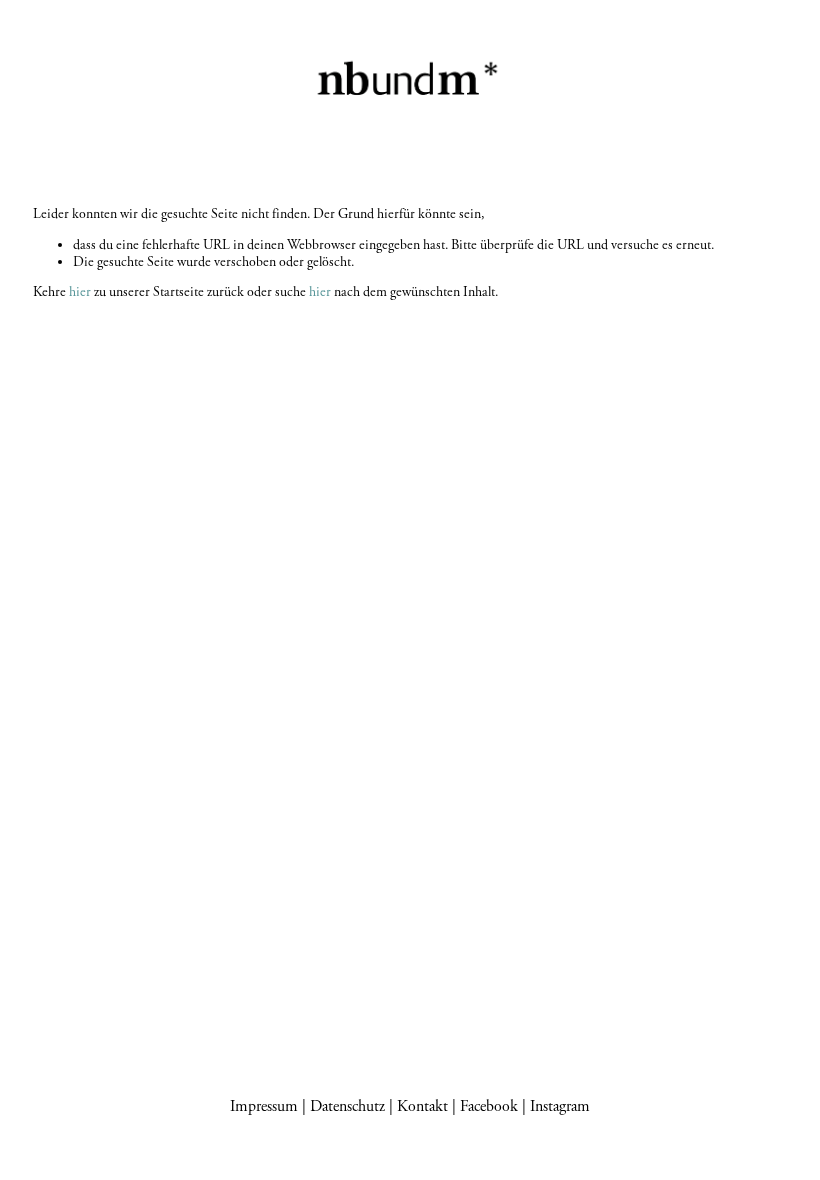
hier (80, 292)
